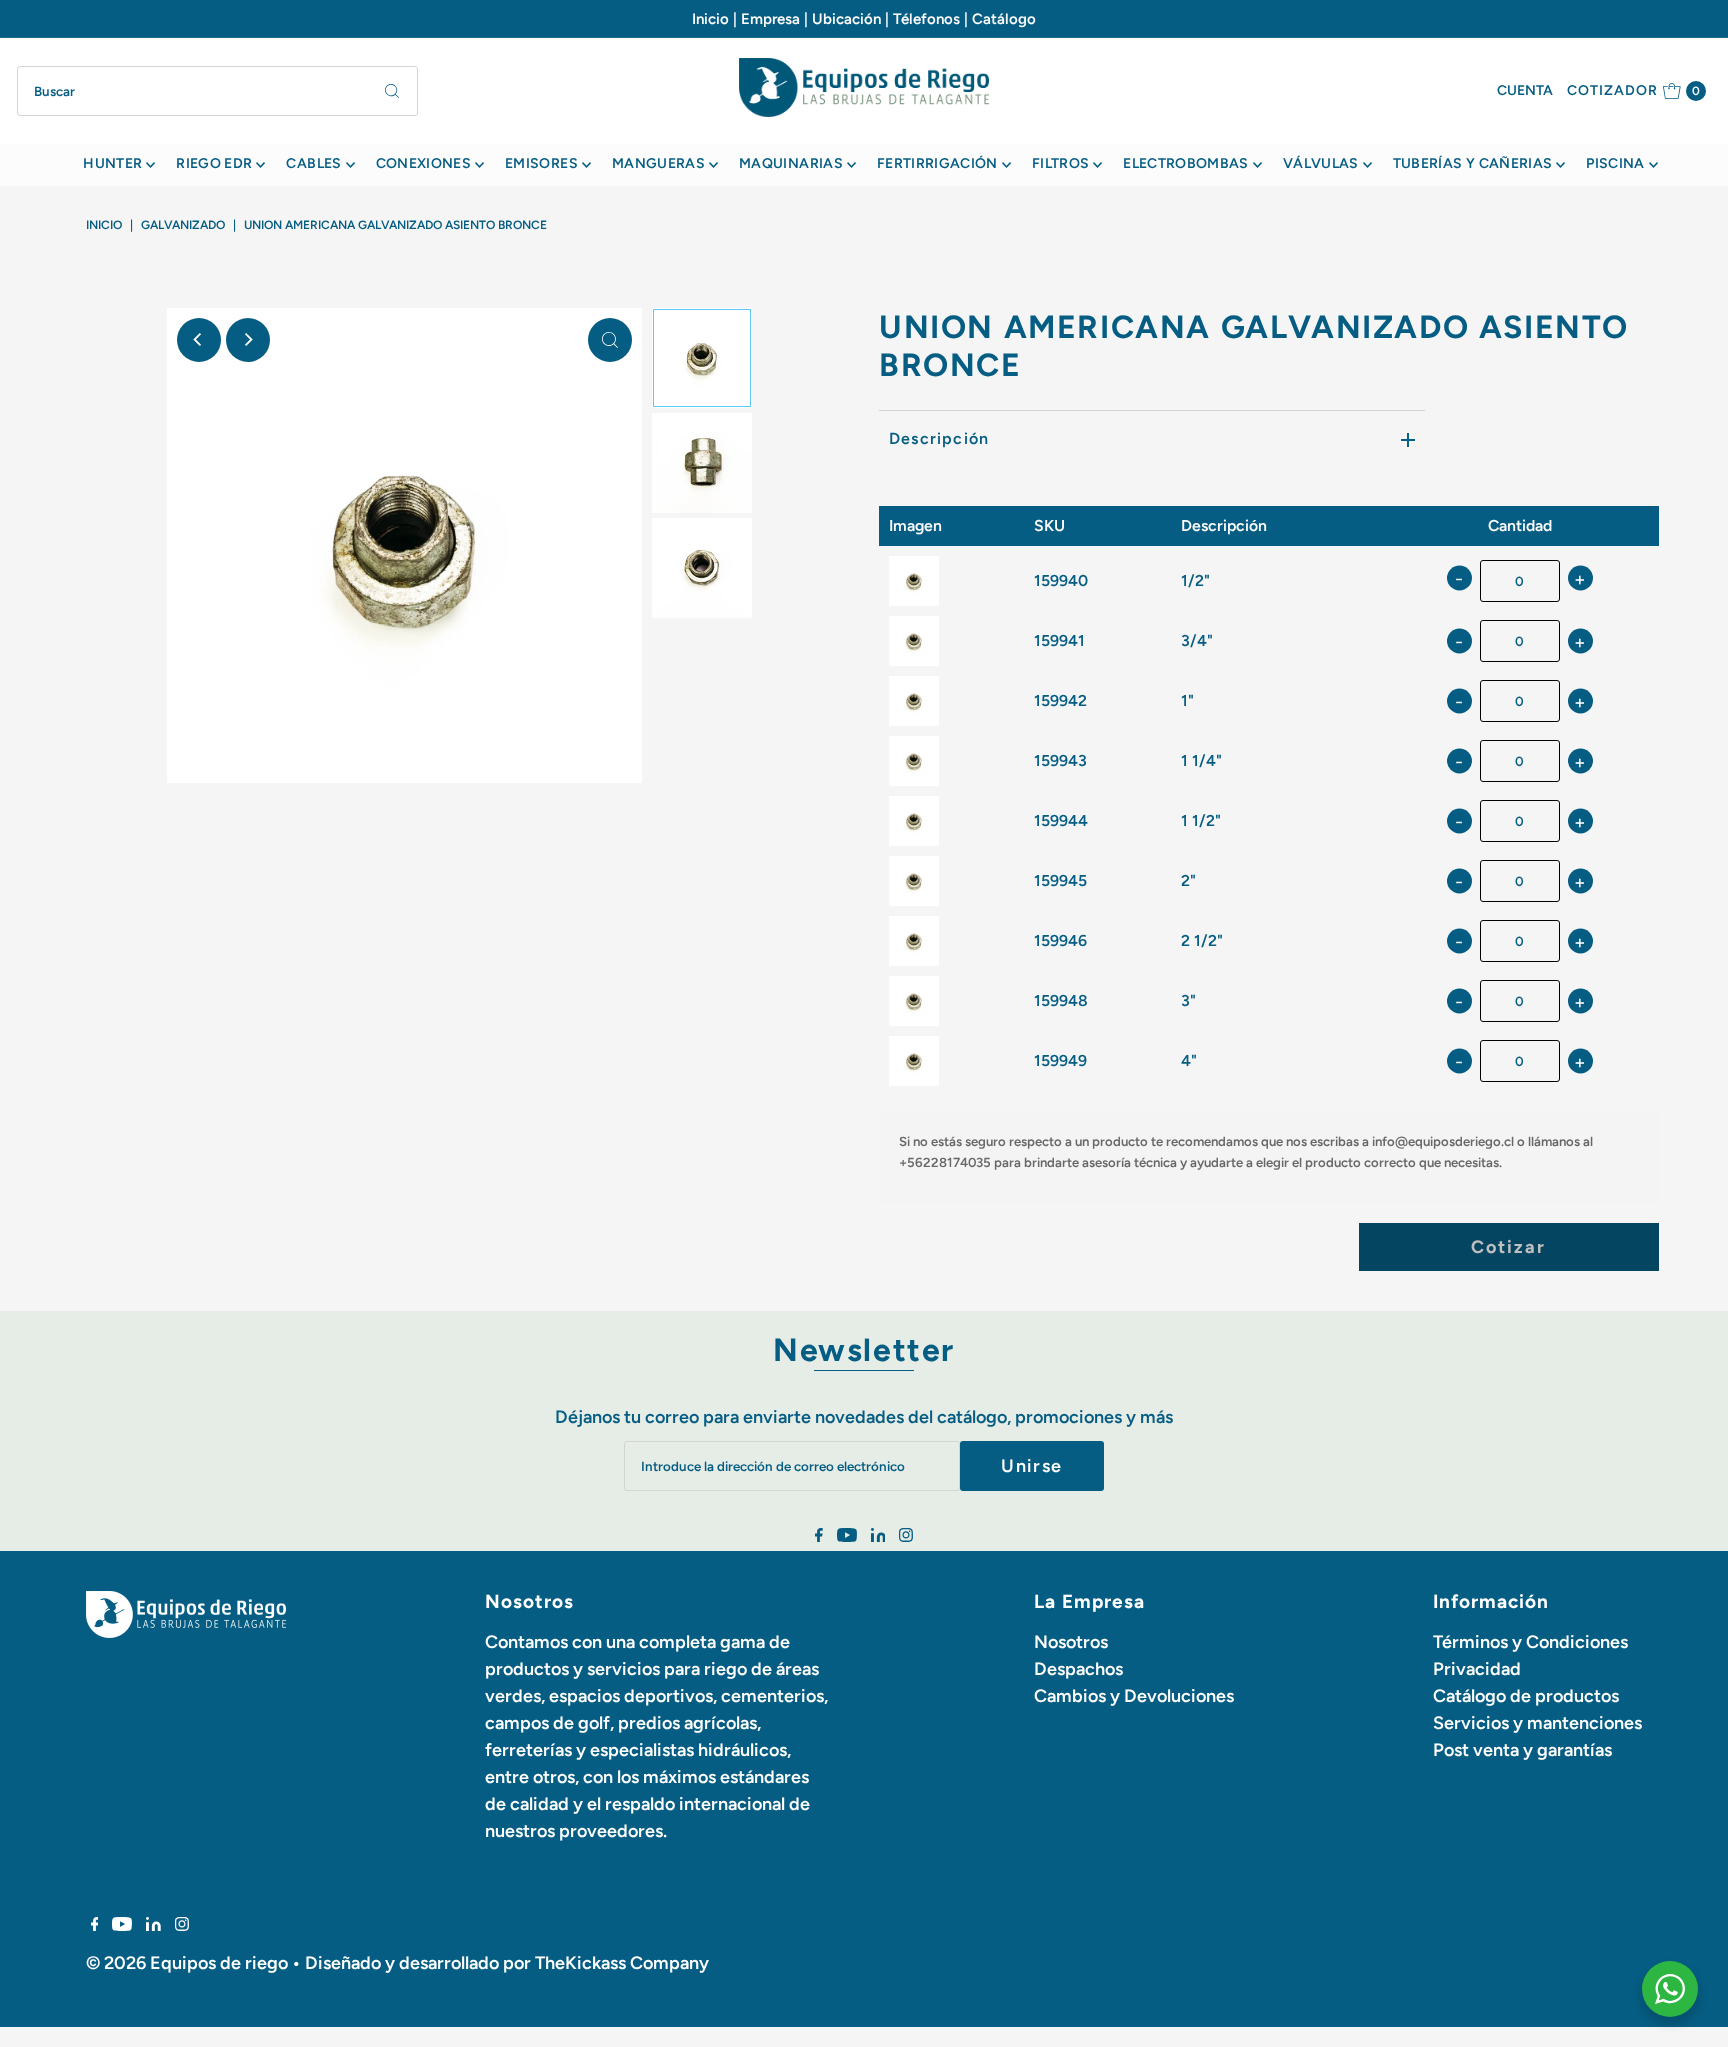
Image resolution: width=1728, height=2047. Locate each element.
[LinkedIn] (878, 1536)
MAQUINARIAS (791, 163)
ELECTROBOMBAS (1186, 163)
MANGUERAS (658, 163)
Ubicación (846, 19)
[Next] (248, 340)
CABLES (313, 163)
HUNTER (112, 163)
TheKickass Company (622, 1963)
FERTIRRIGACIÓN (937, 163)
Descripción (939, 438)
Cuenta (1525, 90)
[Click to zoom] (610, 340)
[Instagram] (906, 1536)
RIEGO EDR (214, 163)
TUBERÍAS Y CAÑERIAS (1473, 163)
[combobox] (217, 91)
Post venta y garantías (1522, 1750)
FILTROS (1060, 163)
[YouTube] (847, 1536)
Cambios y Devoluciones (1134, 1696)
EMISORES (541, 163)
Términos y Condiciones (1530, 1642)
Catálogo (1004, 19)
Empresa (770, 19)
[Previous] (199, 340)
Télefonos (926, 19)
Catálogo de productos (1526, 1696)
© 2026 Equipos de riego (187, 1963)
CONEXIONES (424, 163)
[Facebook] (819, 1536)
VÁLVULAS (1321, 163)
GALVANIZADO (183, 225)
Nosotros (1071, 1642)
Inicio (710, 19)
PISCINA (1615, 163)
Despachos (1078, 1669)
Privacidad (1477, 1669)
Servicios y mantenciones (1537, 1723)
